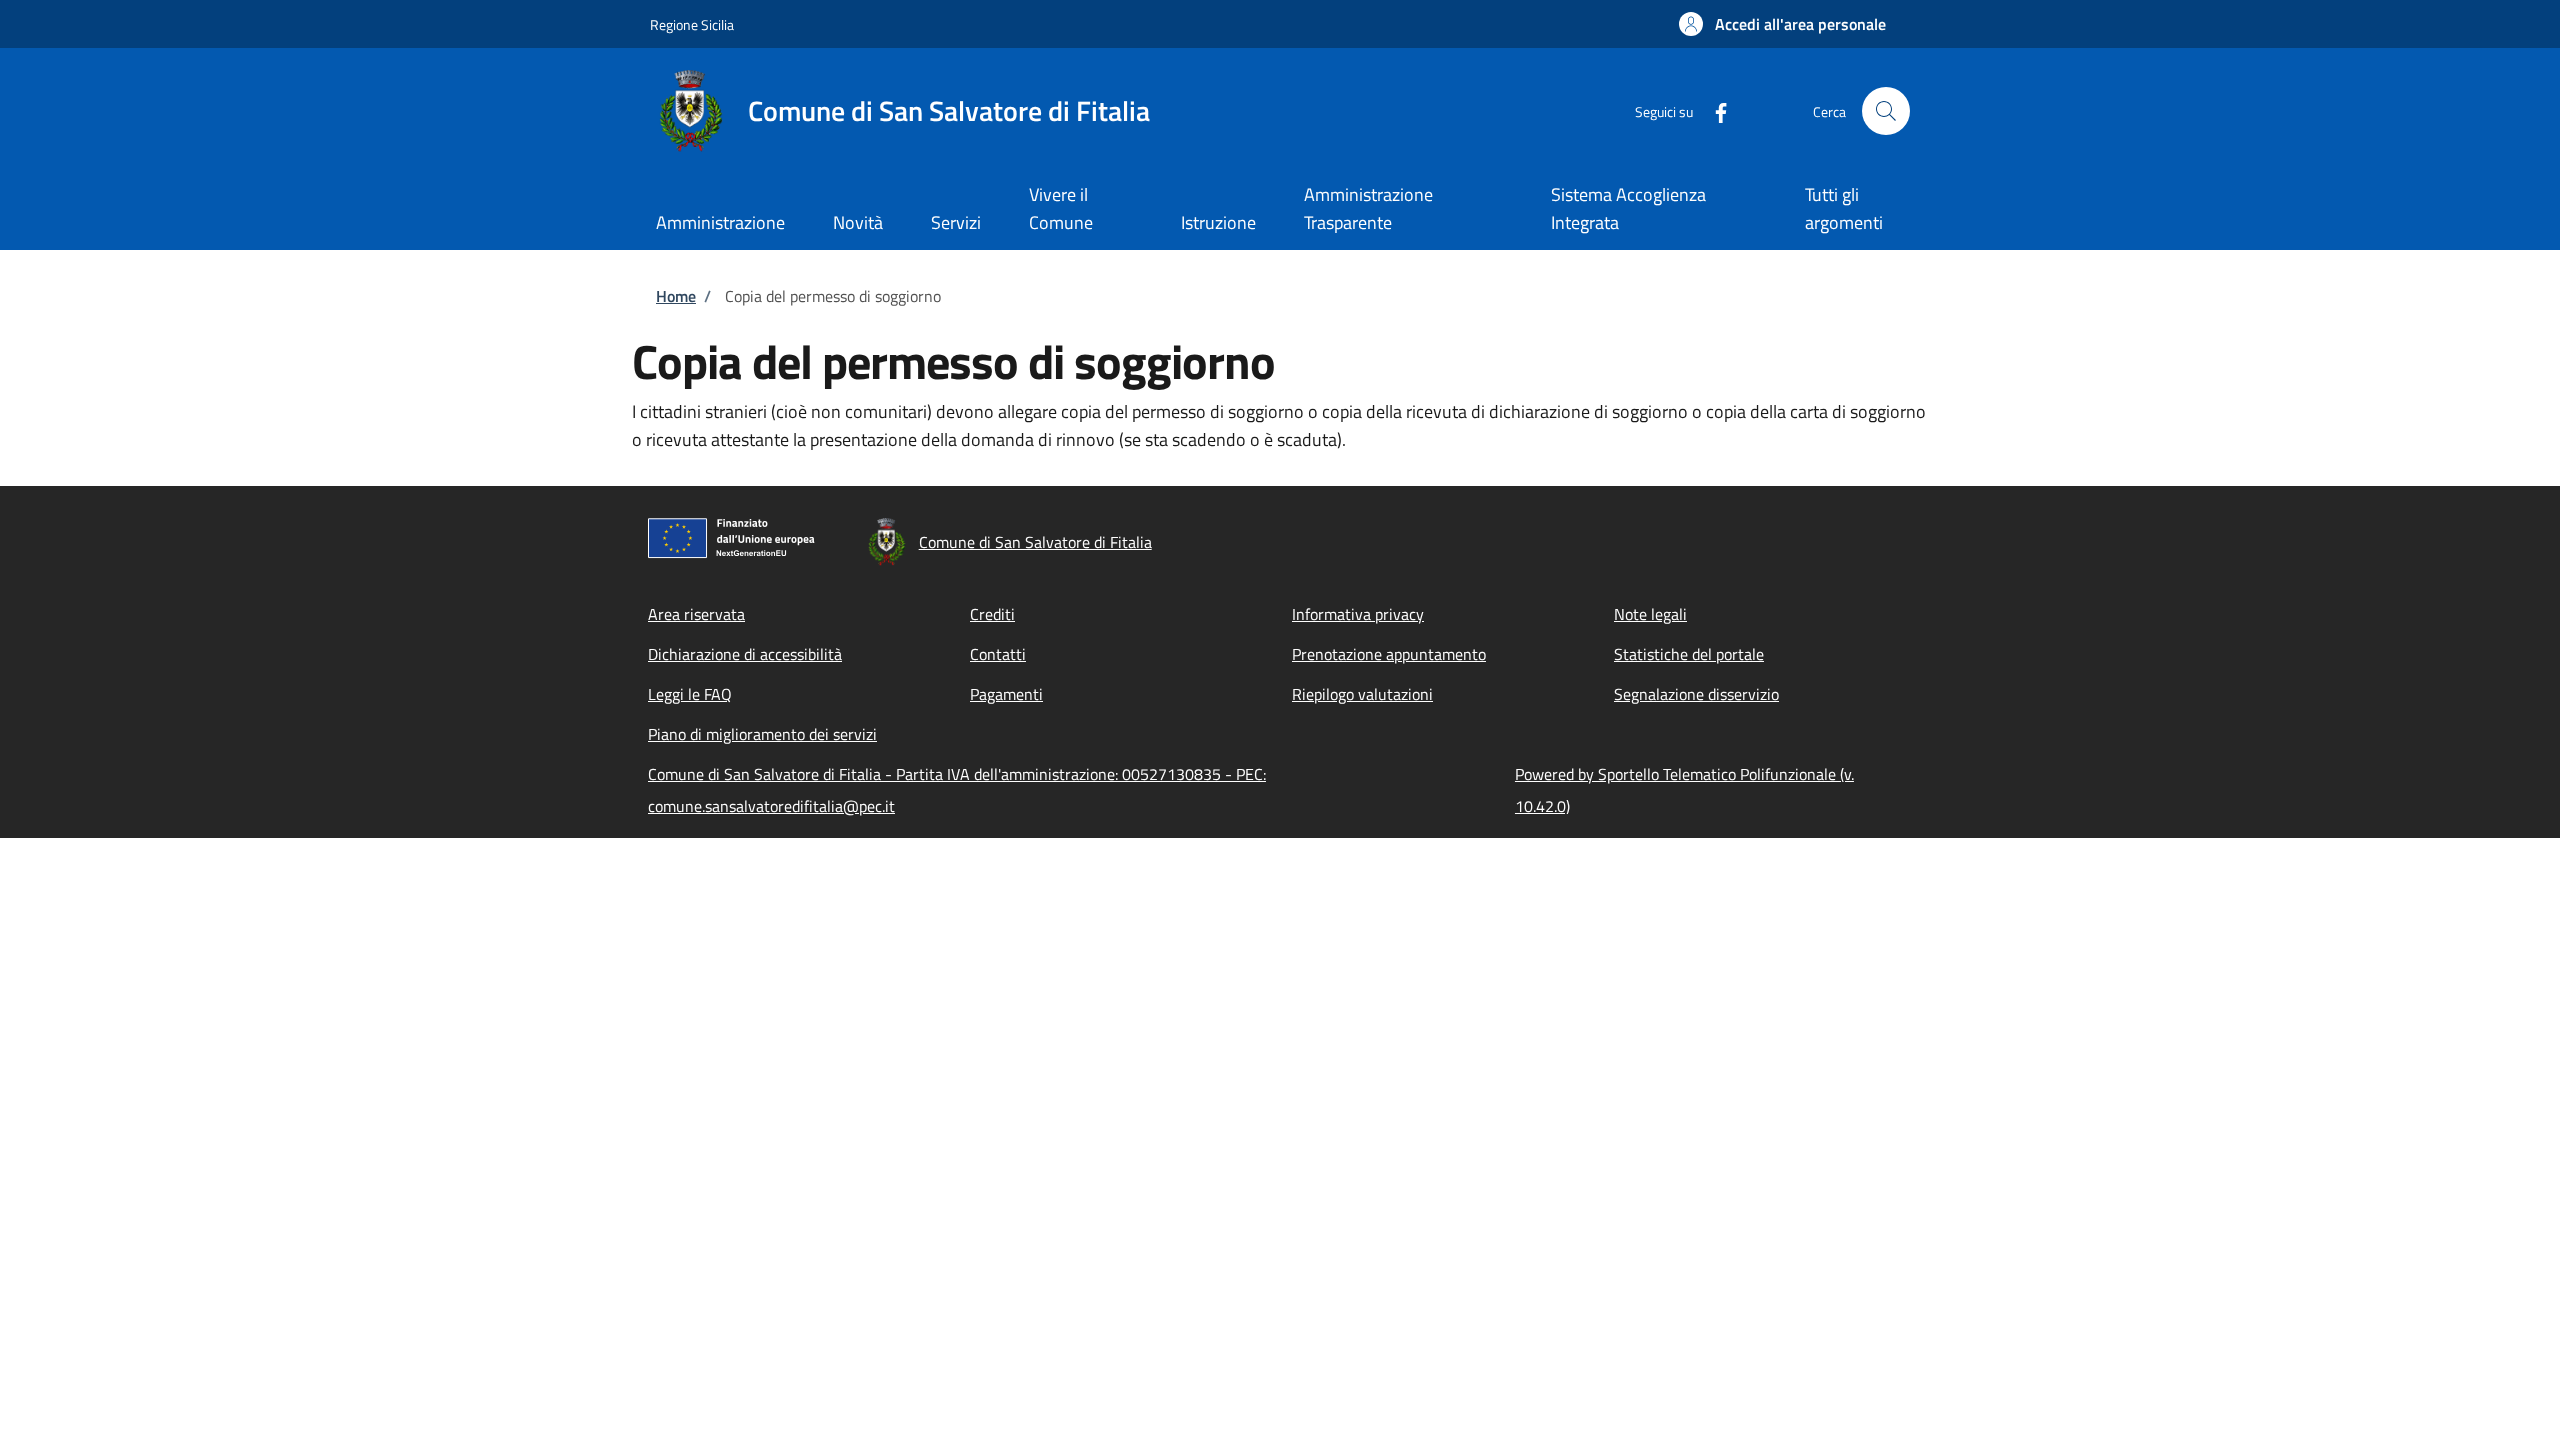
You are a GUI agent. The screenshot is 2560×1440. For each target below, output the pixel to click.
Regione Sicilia (692, 24)
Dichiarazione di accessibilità (745, 654)
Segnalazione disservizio (1696, 694)
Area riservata (696, 614)
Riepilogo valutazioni (1362, 694)
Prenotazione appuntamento (1389, 654)
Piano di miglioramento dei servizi (762, 734)
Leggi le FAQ (690, 694)
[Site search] (1886, 111)
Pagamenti (1006, 694)
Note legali (1650, 614)
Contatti (998, 654)
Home (676, 296)
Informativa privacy (1358, 614)
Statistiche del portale (1689, 654)
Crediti (992, 614)
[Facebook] (1713, 110)
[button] (1782, 24)
